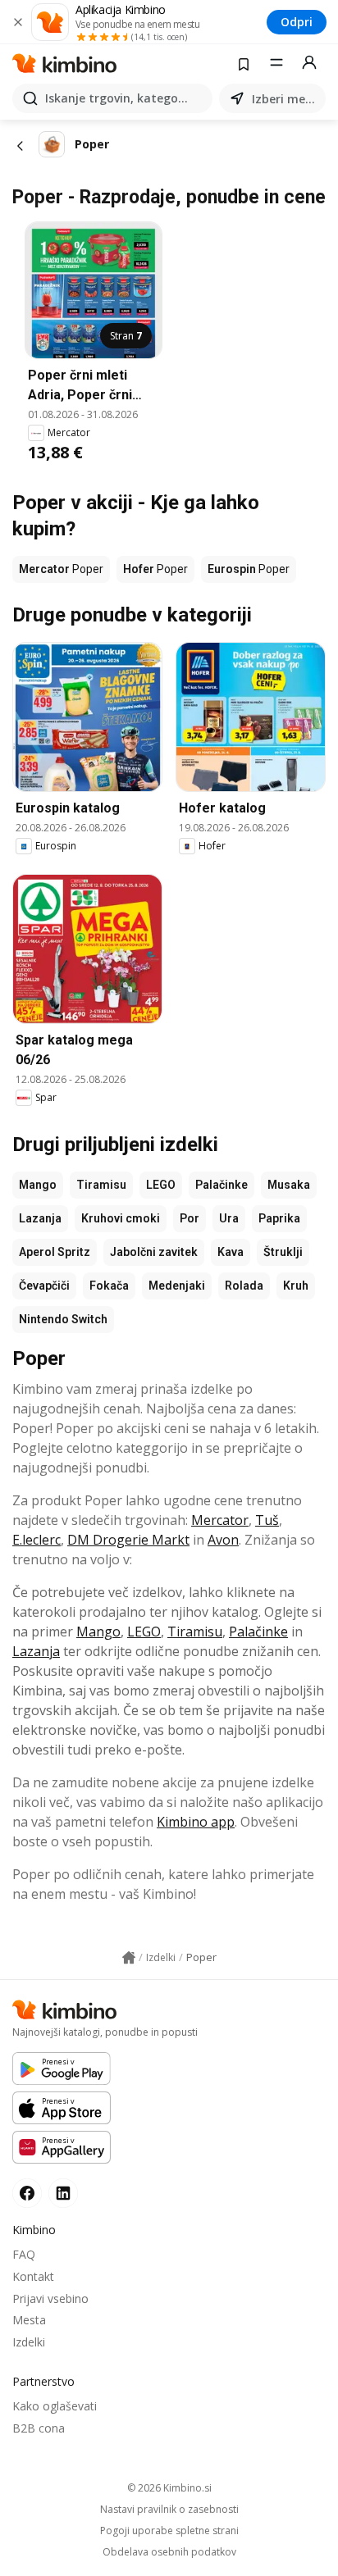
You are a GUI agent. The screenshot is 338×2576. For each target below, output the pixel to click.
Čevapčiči (44, 1286)
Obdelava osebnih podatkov (169, 2552)
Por (190, 1218)
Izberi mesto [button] (285, 99)
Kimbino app (196, 1822)
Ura (229, 1218)
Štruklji (283, 1252)
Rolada (244, 1286)
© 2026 (169, 2488)
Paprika (279, 1218)
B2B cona (39, 2428)
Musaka (289, 1185)
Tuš (267, 1520)
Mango (38, 1185)
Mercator (220, 1520)
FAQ (24, 2254)
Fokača (109, 1286)
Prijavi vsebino (50, 2298)
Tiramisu (101, 1185)
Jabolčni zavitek (154, 1252)
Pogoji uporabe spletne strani (169, 2531)
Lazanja (40, 1218)
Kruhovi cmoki (121, 1218)
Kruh (296, 1286)
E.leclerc (37, 1540)
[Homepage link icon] (129, 1958)
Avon (223, 1540)
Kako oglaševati (55, 2406)
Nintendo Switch (63, 1319)
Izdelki (29, 2342)
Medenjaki (177, 1286)
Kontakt (33, 2276)
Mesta (29, 2320)
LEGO (161, 1185)
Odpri (297, 22)
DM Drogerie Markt (128, 1540)
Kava (231, 1252)
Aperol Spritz (55, 1252)
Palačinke (222, 1185)
